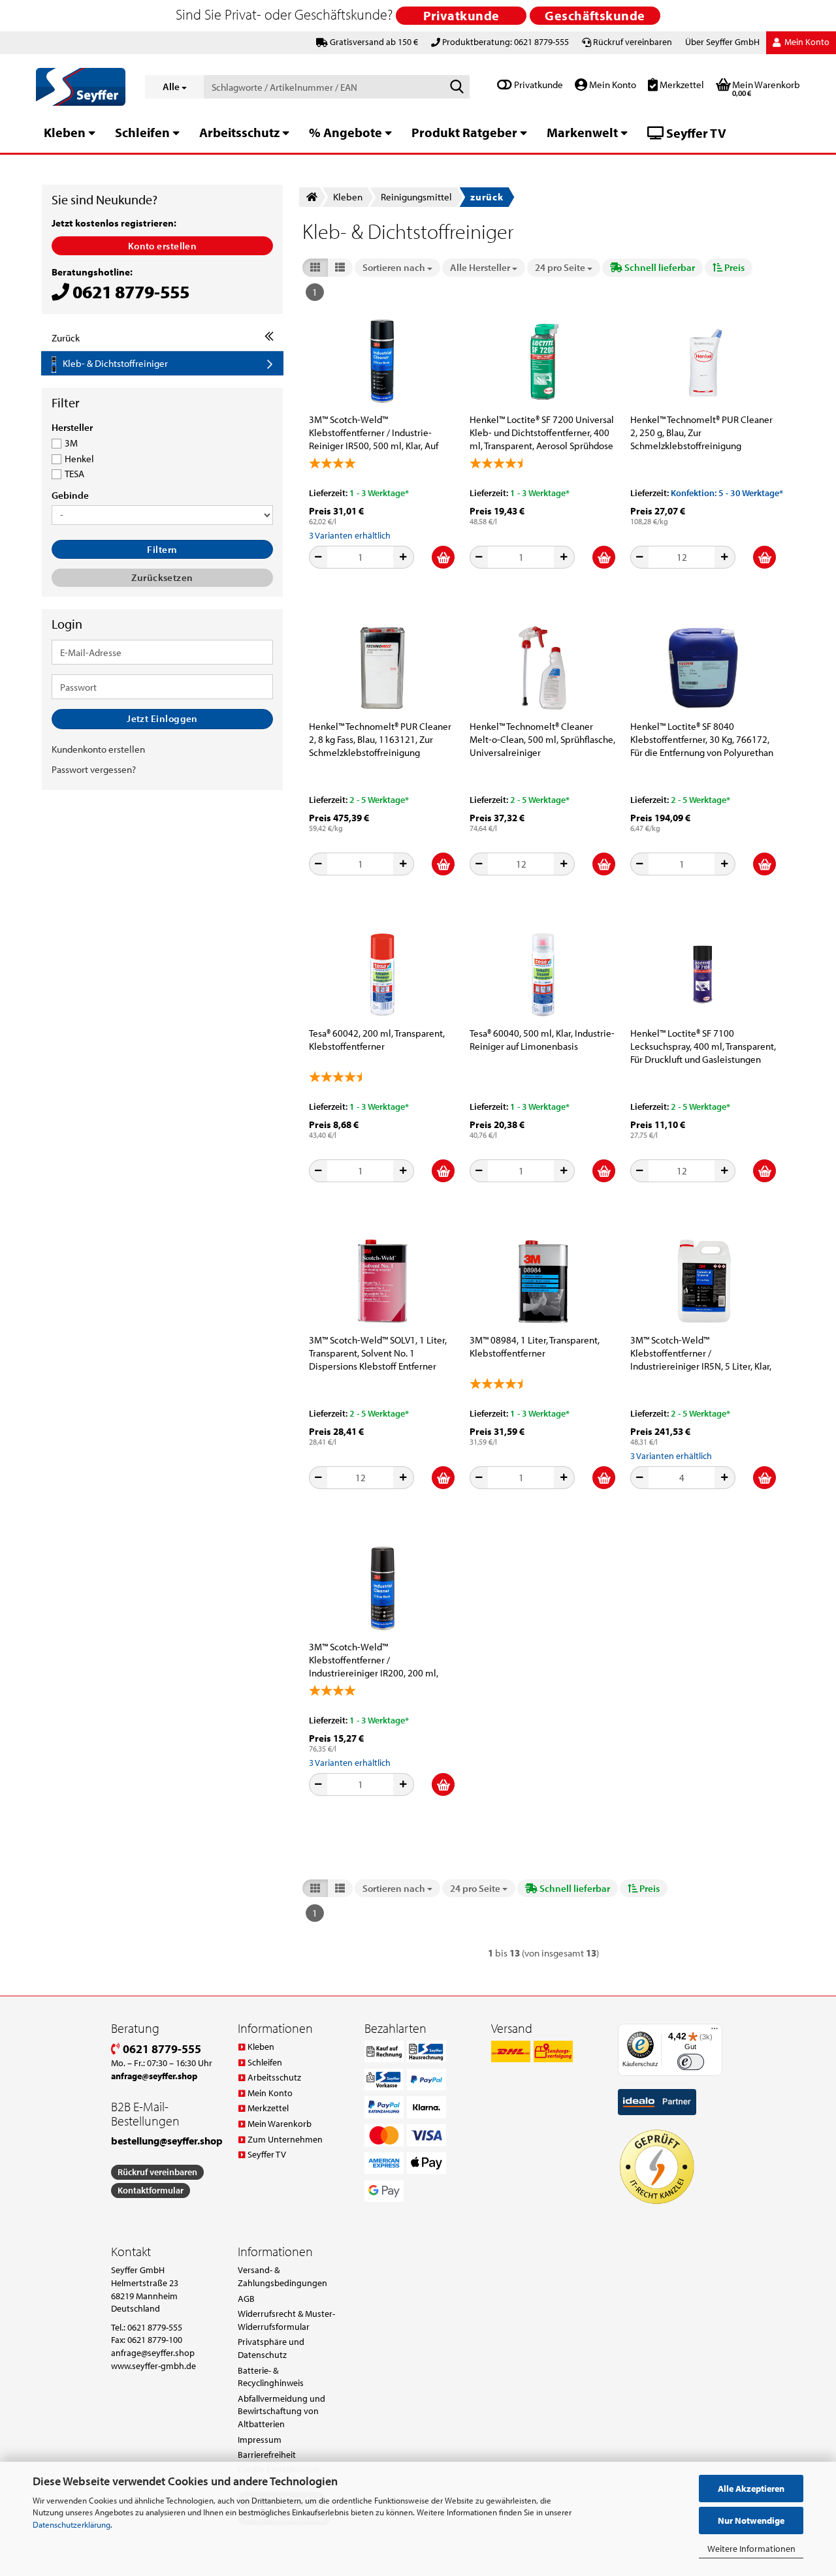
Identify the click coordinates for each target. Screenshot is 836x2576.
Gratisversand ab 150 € (374, 42)
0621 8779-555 (161, 2049)
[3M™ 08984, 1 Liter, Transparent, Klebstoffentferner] (543, 1281)
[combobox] (397, 267)
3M (71, 443)
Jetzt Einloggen (162, 718)
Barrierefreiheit (267, 2455)
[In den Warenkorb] (443, 557)
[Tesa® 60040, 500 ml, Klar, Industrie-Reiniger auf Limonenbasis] (543, 975)
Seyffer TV (695, 133)
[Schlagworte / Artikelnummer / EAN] (457, 87)
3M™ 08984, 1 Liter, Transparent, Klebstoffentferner (535, 1346)
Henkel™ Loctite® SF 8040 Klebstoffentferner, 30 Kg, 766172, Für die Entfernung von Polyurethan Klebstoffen (702, 740)
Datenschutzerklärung (72, 2524)
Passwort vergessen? (94, 769)
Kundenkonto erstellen (98, 749)
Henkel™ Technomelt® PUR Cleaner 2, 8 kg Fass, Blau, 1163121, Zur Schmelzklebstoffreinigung (380, 739)
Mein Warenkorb (280, 2124)
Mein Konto (612, 85)
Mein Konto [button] (806, 42)
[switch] (691, 2062)
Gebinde (70, 495)
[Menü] (715, 2032)
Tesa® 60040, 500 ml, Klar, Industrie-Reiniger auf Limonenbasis (542, 1040)
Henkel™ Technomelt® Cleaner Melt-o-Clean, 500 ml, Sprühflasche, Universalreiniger (542, 739)
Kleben (65, 132)
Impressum (260, 2440)
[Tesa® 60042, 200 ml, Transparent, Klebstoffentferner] (382, 975)
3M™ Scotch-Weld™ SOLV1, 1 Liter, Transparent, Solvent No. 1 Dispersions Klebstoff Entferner (378, 1353)
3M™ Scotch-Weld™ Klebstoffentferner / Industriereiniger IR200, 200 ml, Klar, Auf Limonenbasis (374, 1660)
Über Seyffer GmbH (722, 42)
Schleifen (142, 132)
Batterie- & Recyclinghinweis (271, 2377)
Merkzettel (681, 85)
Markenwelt (582, 132)
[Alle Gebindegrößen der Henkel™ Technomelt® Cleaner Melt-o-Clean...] (543, 668)
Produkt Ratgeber (464, 132)
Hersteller (72, 428)
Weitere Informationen (751, 2549)
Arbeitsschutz (239, 132)
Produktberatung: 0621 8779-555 (506, 42)
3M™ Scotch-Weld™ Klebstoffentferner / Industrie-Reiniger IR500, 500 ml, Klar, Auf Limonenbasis (374, 433)
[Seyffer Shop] (81, 87)
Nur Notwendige (751, 2521)
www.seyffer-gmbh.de (153, 2366)
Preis (733, 267)
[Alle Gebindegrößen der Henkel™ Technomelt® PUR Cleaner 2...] (704, 361)
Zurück (66, 338)
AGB (246, 2299)
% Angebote (346, 132)
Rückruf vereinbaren (633, 42)
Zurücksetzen (162, 577)
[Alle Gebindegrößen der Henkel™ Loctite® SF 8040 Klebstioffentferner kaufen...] (704, 668)
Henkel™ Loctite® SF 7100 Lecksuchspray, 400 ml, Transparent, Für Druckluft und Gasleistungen (703, 1046)
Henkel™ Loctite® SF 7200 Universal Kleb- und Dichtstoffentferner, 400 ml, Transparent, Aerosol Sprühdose (542, 432)
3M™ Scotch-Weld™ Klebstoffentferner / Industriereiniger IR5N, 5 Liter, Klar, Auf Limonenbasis (701, 1353)
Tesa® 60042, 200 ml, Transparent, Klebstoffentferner (377, 1040)
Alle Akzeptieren (751, 2489)
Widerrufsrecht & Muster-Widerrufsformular (286, 2320)
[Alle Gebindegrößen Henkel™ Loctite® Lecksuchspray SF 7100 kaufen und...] (704, 975)
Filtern (162, 549)
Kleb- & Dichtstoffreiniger (115, 363)
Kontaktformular (151, 2190)
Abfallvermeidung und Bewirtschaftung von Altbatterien (281, 2411)
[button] (315, 267)
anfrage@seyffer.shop (153, 2353)
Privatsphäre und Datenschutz (271, 2348)
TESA (74, 474)
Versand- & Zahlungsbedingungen (282, 2276)
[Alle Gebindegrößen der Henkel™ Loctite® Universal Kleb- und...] (543, 361)
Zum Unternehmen (285, 2139)
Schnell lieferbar (659, 267)
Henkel (79, 459)
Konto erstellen (163, 246)
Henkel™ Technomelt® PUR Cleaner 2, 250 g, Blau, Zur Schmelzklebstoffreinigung (701, 432)
